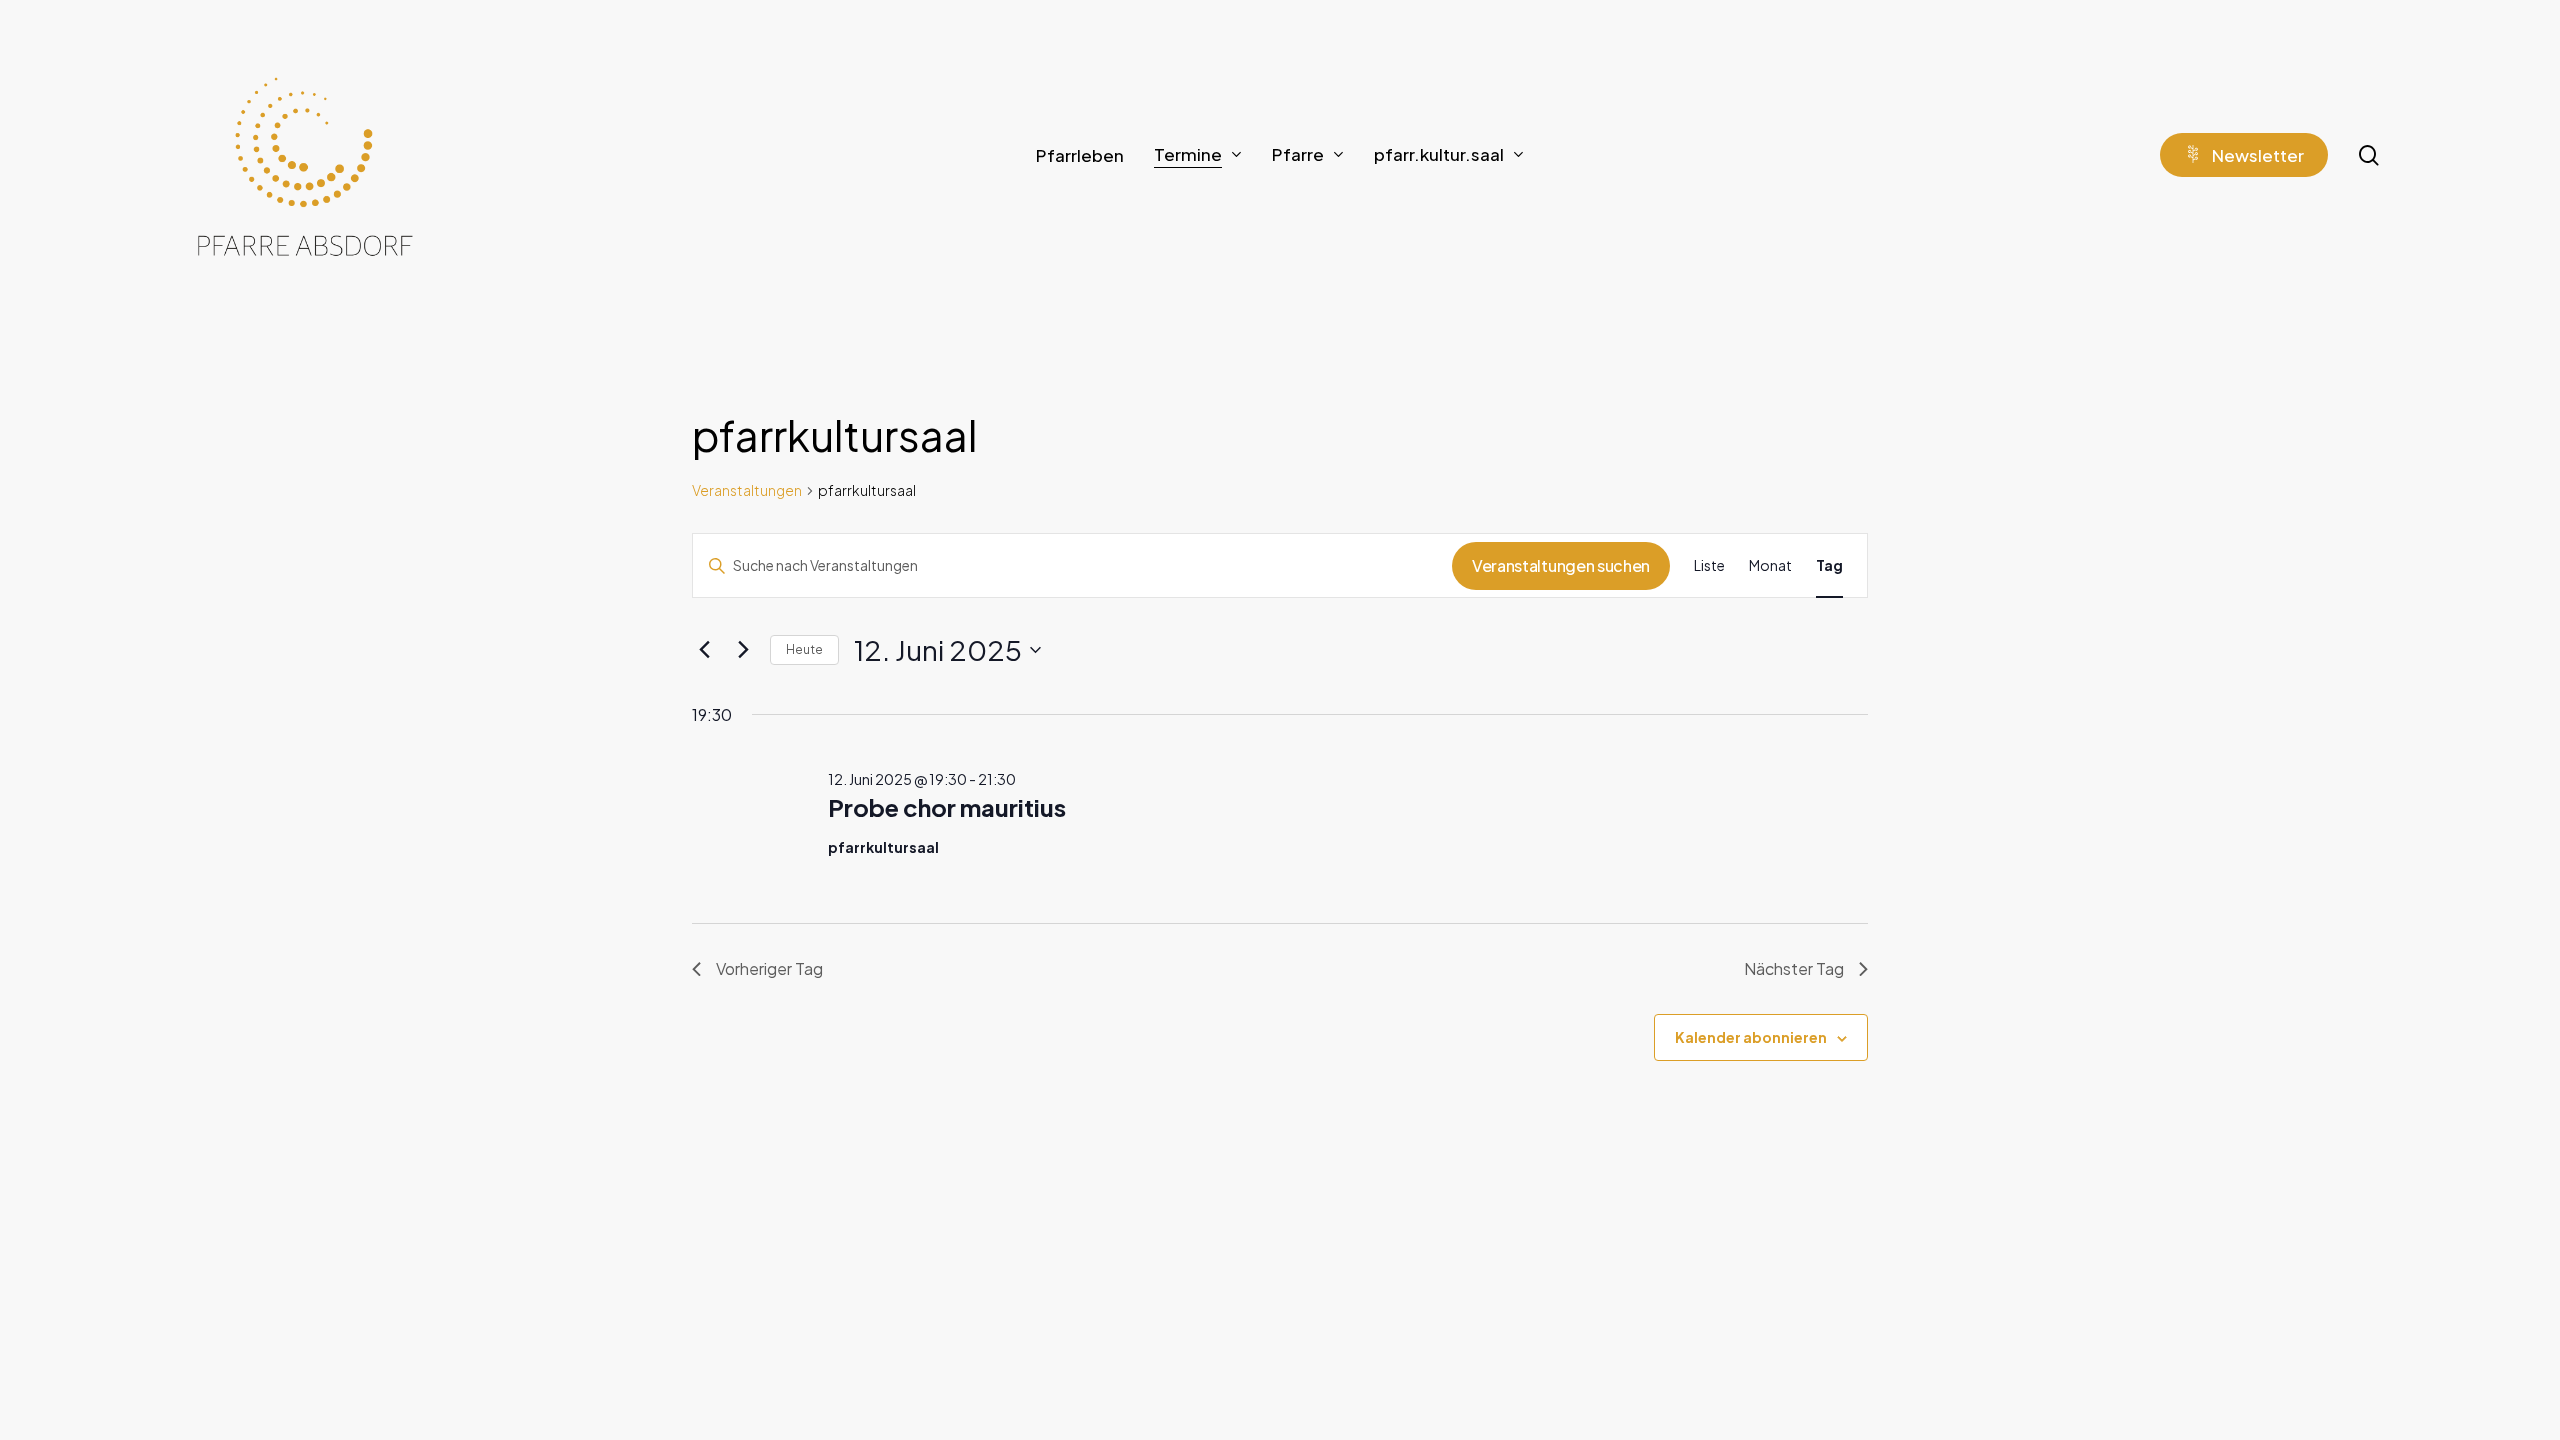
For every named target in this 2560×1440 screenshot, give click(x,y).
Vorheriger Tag (769, 968)
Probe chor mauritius (947, 807)
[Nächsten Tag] (743, 650)
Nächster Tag (1794, 968)
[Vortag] (704, 650)
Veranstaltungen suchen (1561, 565)
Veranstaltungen (747, 490)
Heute (804, 649)
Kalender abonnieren (1751, 1037)
